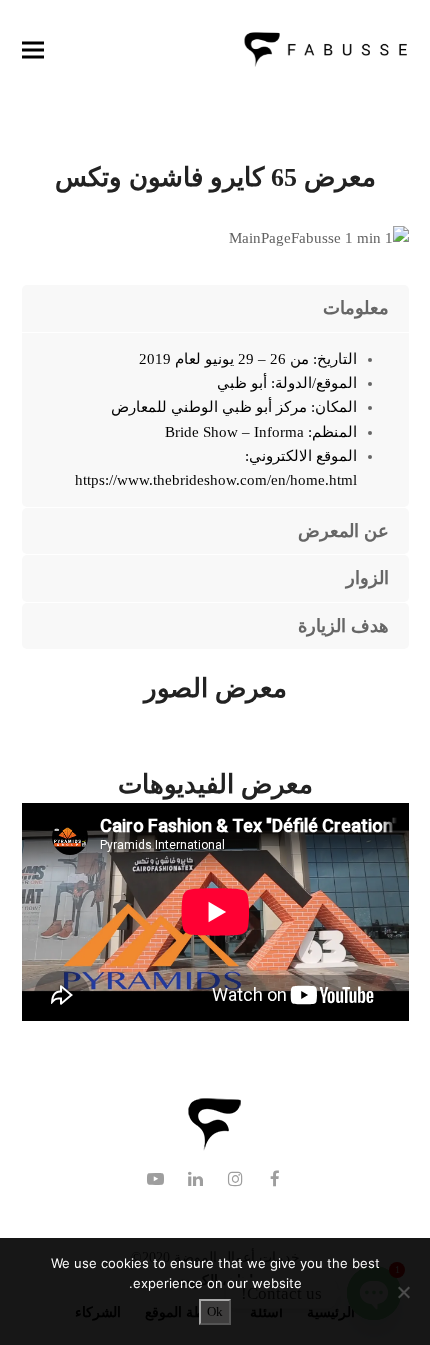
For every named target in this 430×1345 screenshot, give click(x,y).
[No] (405, 1292)
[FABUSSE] (215, 1147)
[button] (33, 49)
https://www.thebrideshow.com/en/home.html (216, 480)
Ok (215, 1311)
